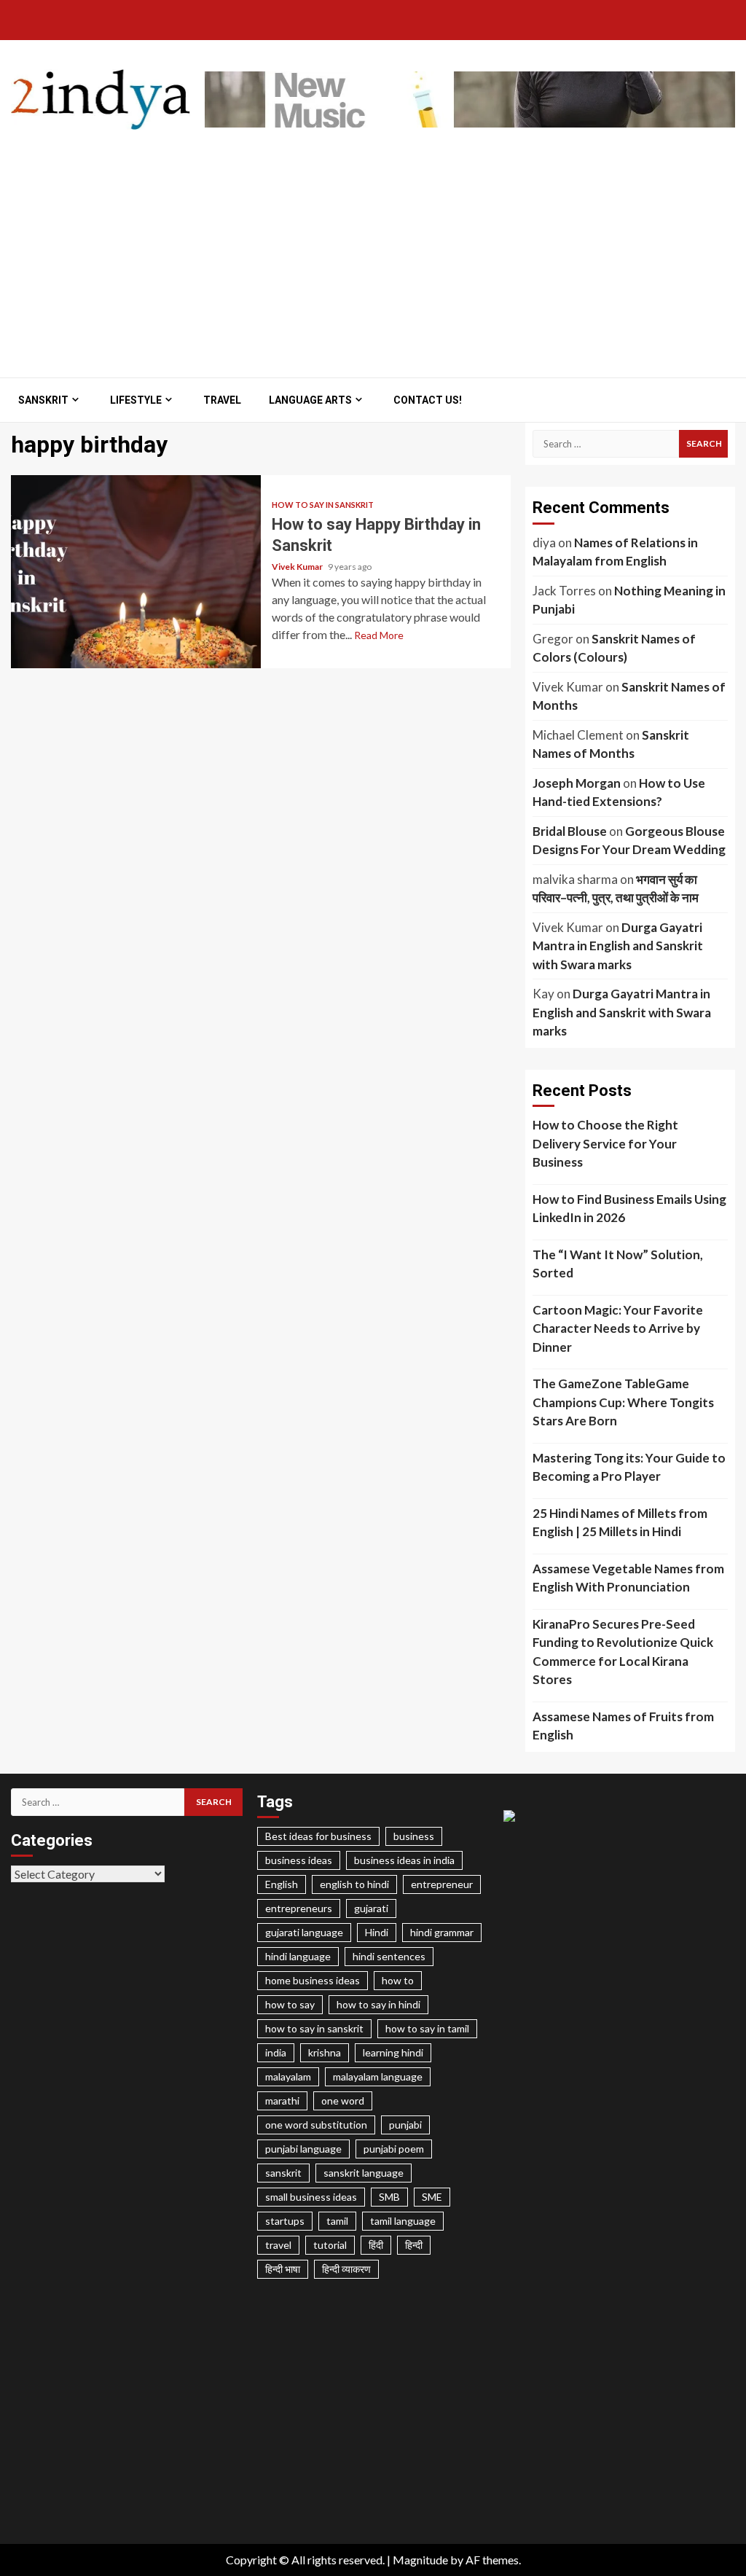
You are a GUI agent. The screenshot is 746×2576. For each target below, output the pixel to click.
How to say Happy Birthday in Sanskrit (136, 572)
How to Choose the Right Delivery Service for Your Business (605, 1143)
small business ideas (311, 2197)
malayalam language (378, 2076)
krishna (325, 2052)
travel (278, 2245)
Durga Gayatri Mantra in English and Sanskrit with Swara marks (618, 946)
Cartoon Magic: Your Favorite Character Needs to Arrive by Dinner (618, 1328)
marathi (282, 2101)
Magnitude (420, 2560)
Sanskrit (43, 400)
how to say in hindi (378, 2004)
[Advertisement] (373, 246)
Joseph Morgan (577, 783)
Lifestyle (136, 400)
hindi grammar (442, 1932)
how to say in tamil (427, 2028)
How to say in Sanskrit (323, 505)
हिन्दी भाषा (283, 2269)
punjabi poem (394, 2149)
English (282, 1884)
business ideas (299, 1860)
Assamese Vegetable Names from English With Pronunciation (628, 1578)
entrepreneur (442, 1884)
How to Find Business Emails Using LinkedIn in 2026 (629, 1209)
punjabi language (303, 2149)
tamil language (403, 2221)
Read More (379, 635)
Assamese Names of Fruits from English (623, 1726)
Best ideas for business (318, 1836)
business (414, 1836)
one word (343, 2101)
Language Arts (310, 400)
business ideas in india (404, 1860)
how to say (290, 2004)
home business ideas (313, 1980)
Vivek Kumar (298, 567)
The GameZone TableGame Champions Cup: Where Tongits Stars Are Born (623, 1402)
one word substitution (316, 2125)
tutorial (330, 2245)
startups (285, 2221)
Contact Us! (428, 400)
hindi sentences (389, 1956)
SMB (389, 2197)
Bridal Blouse (570, 831)
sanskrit (283, 2173)
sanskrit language (364, 2173)
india (276, 2052)
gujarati (371, 1908)
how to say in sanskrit (314, 2028)
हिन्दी (414, 2245)
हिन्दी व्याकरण (346, 2269)
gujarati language (304, 1932)
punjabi (405, 2125)
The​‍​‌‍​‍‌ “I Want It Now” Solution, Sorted (618, 1264)
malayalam (288, 2076)
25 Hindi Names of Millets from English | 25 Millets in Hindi (620, 1523)
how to (398, 1980)
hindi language (298, 1956)
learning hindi (393, 2052)
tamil (337, 2221)
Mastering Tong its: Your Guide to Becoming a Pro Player (629, 1467)
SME (432, 2197)
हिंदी (376, 2245)
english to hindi (354, 1884)
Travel (222, 400)
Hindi (377, 1932)
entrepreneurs (299, 1908)
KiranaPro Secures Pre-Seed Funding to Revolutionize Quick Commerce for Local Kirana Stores (623, 1652)
